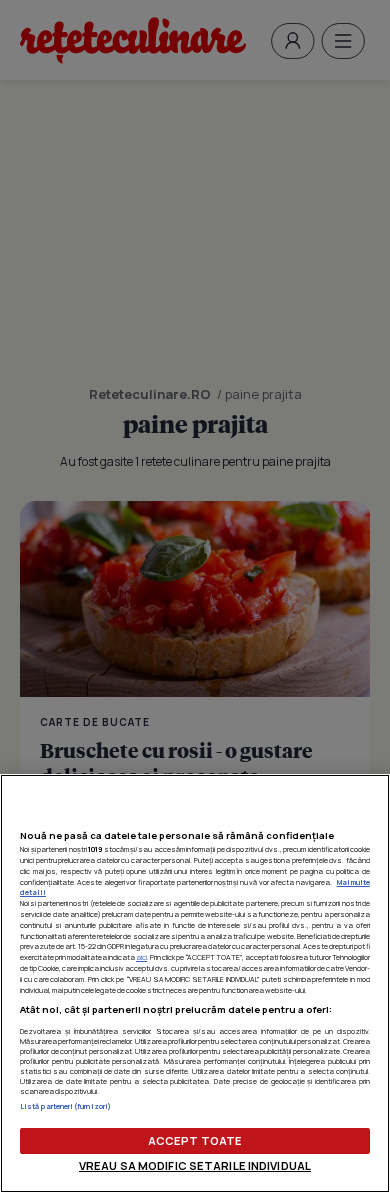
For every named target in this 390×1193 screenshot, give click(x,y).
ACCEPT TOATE (195, 1140)
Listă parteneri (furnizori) (65, 1106)
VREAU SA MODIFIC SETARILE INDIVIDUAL (195, 1165)
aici (141, 957)
